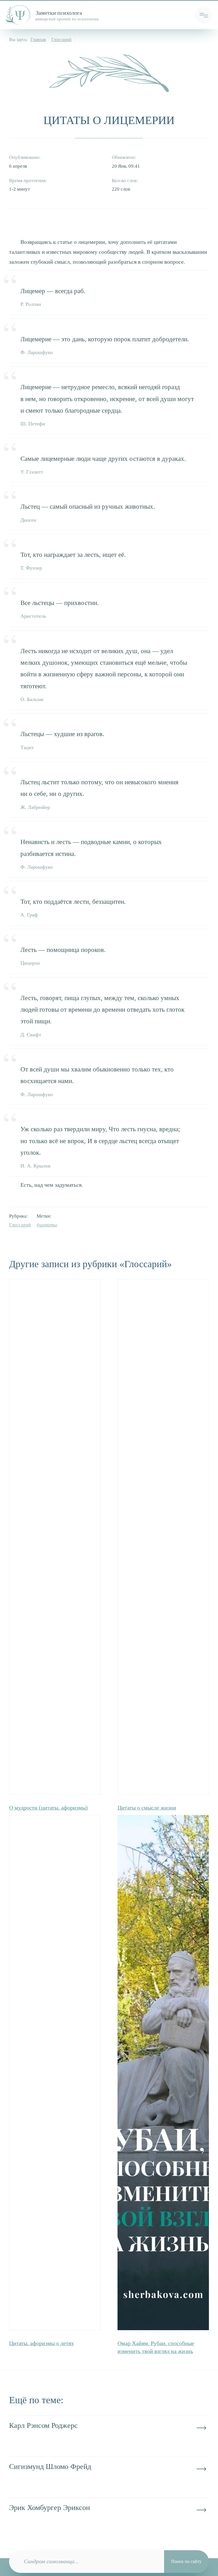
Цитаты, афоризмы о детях (41, 2343)
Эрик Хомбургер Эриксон (50, 2507)
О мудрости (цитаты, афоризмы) (48, 1808)
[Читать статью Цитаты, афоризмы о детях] (55, 2073)
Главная (38, 40)
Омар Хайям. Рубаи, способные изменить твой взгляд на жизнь (156, 2347)
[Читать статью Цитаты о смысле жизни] (163, 1537)
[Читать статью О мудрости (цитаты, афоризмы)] (55, 1537)
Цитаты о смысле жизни (147, 1808)
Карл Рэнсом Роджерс (43, 2425)
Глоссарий (61, 40)
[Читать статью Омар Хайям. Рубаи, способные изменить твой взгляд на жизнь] (163, 2325)
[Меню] (204, 15)
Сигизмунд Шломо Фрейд (50, 2466)
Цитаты (48, 1225)
